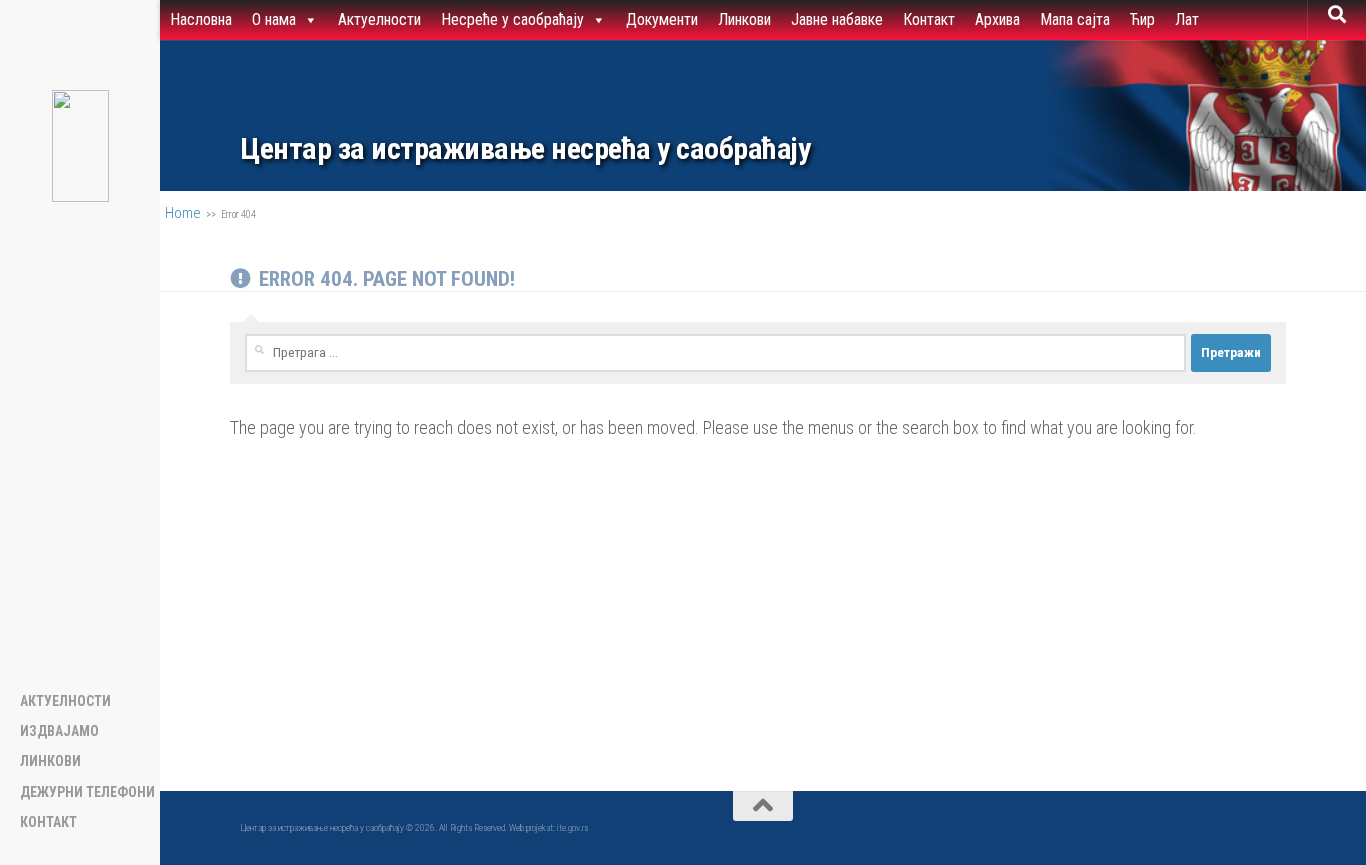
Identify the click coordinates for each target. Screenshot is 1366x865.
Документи (662, 19)
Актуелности (379, 19)
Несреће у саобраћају (512, 19)
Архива (997, 19)
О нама (274, 19)
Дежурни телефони (87, 792)
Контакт (929, 19)
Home (183, 213)
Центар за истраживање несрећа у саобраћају (525, 148)
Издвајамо (59, 731)
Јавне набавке (837, 19)
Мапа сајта (1075, 19)
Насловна (201, 19)
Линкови (744, 19)
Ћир (1142, 19)
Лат (1187, 19)
